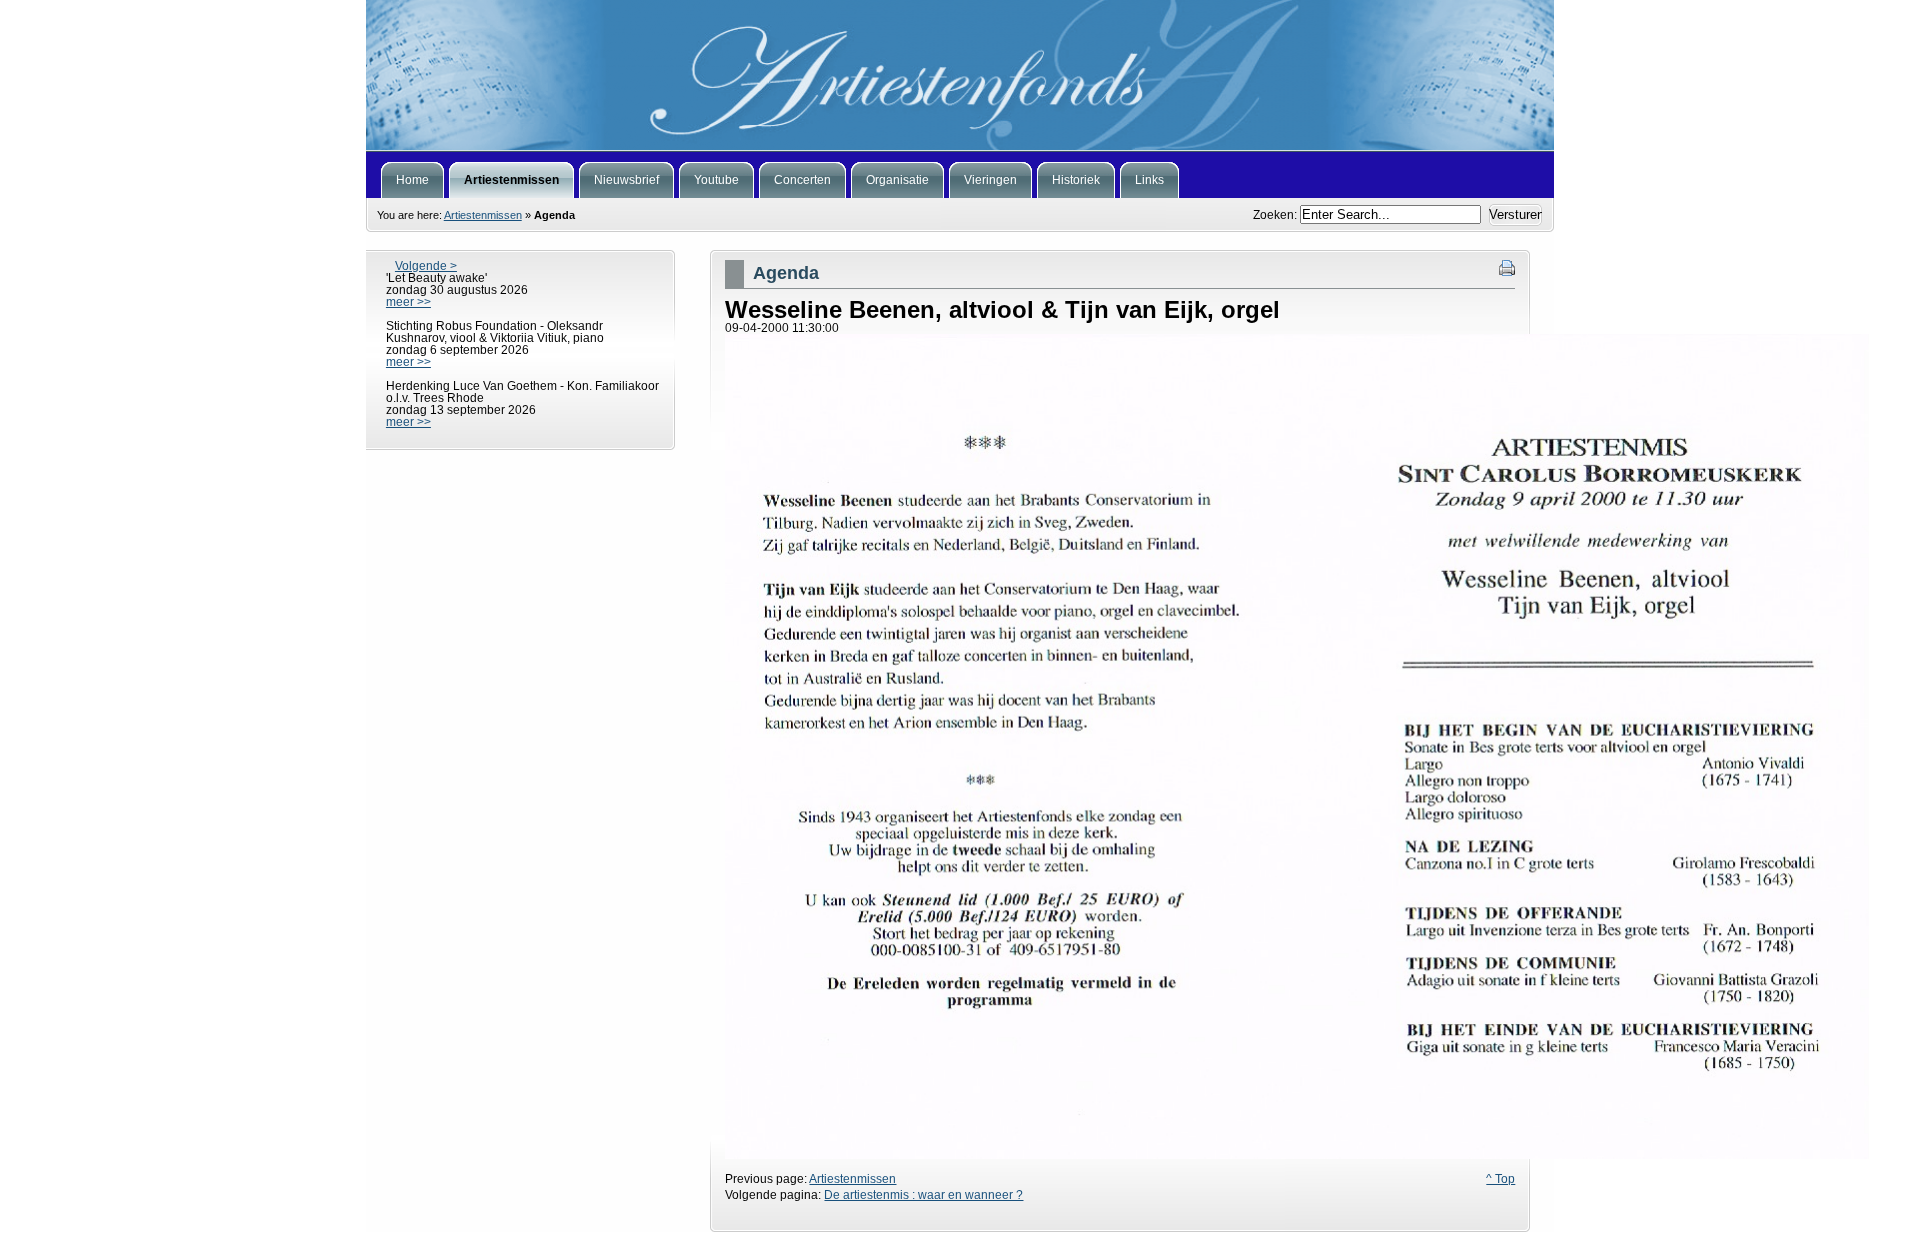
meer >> (408, 302)
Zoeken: (1276, 215)
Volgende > (426, 266)
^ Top (1500, 1179)
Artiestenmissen (483, 215)
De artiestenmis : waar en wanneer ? (923, 1195)
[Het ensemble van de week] (960, 75)
